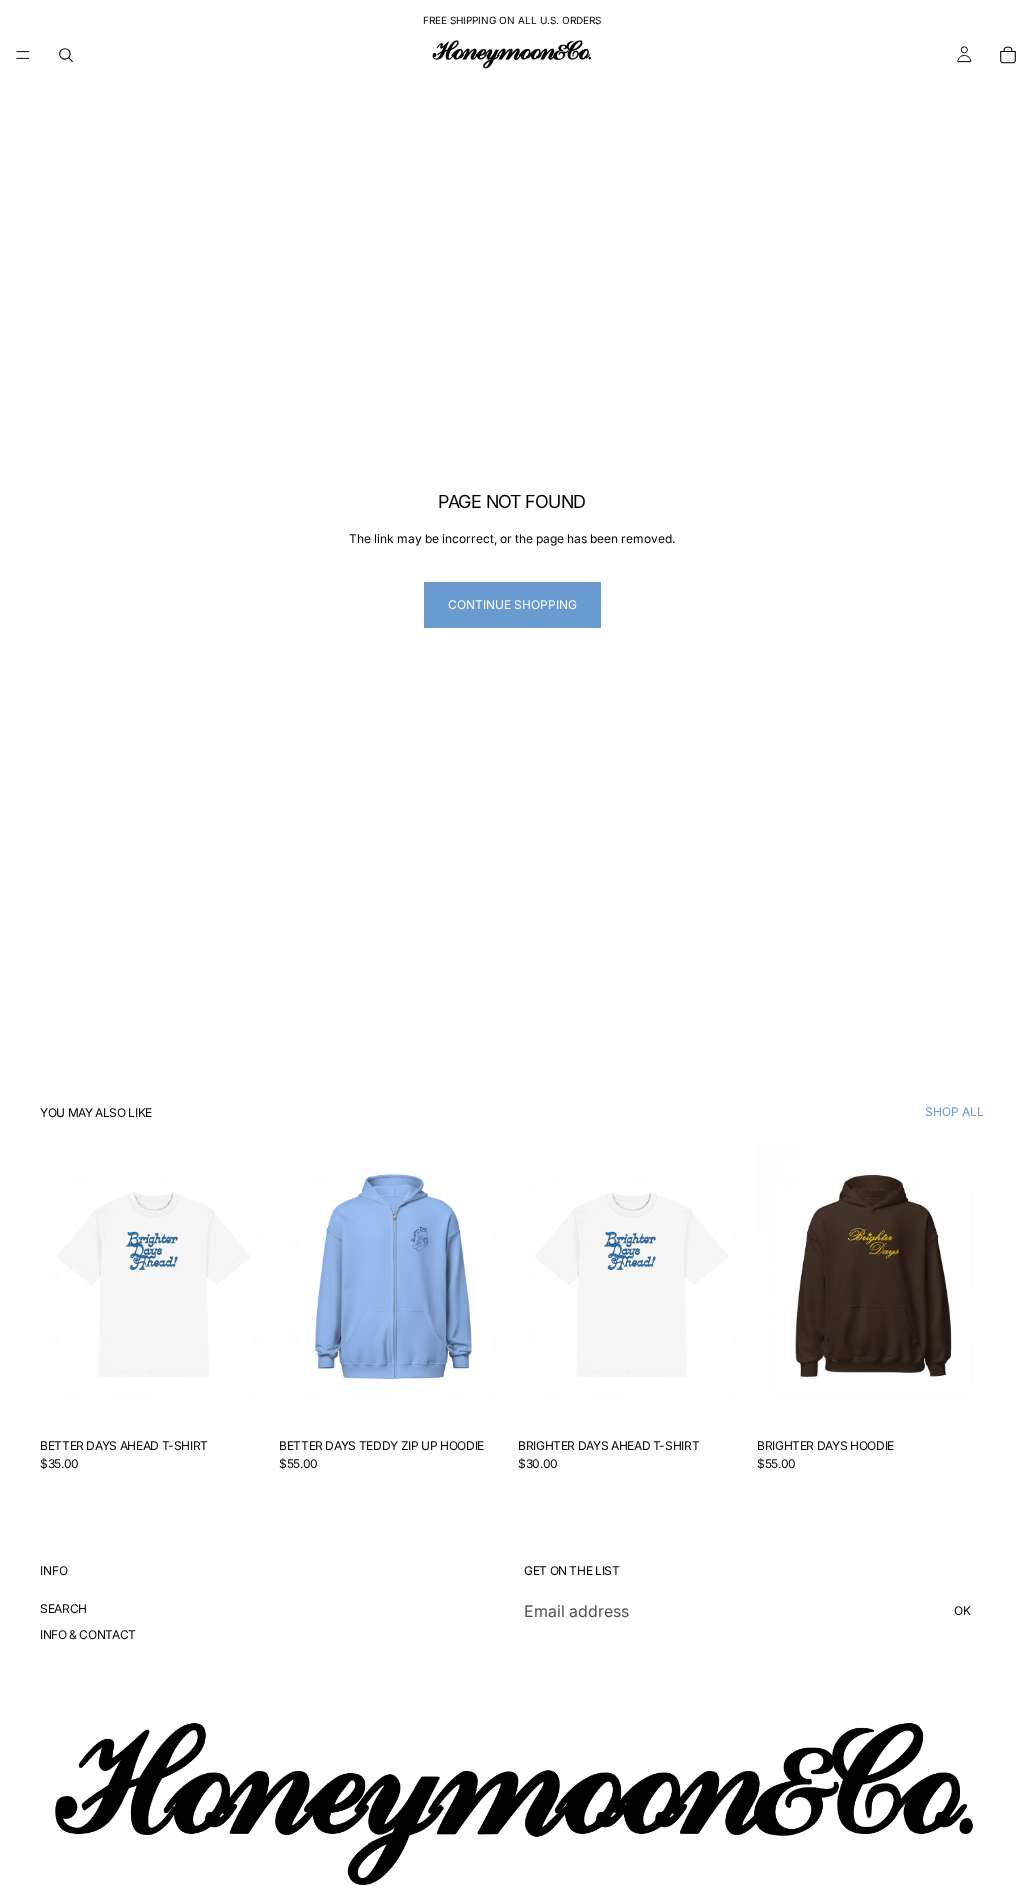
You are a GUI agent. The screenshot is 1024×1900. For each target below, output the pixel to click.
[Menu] (23, 55)
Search (63, 1608)
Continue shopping (512, 604)
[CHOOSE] (236, 1396)
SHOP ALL (954, 1112)
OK (962, 1610)
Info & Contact (88, 1633)
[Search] (66, 55)
